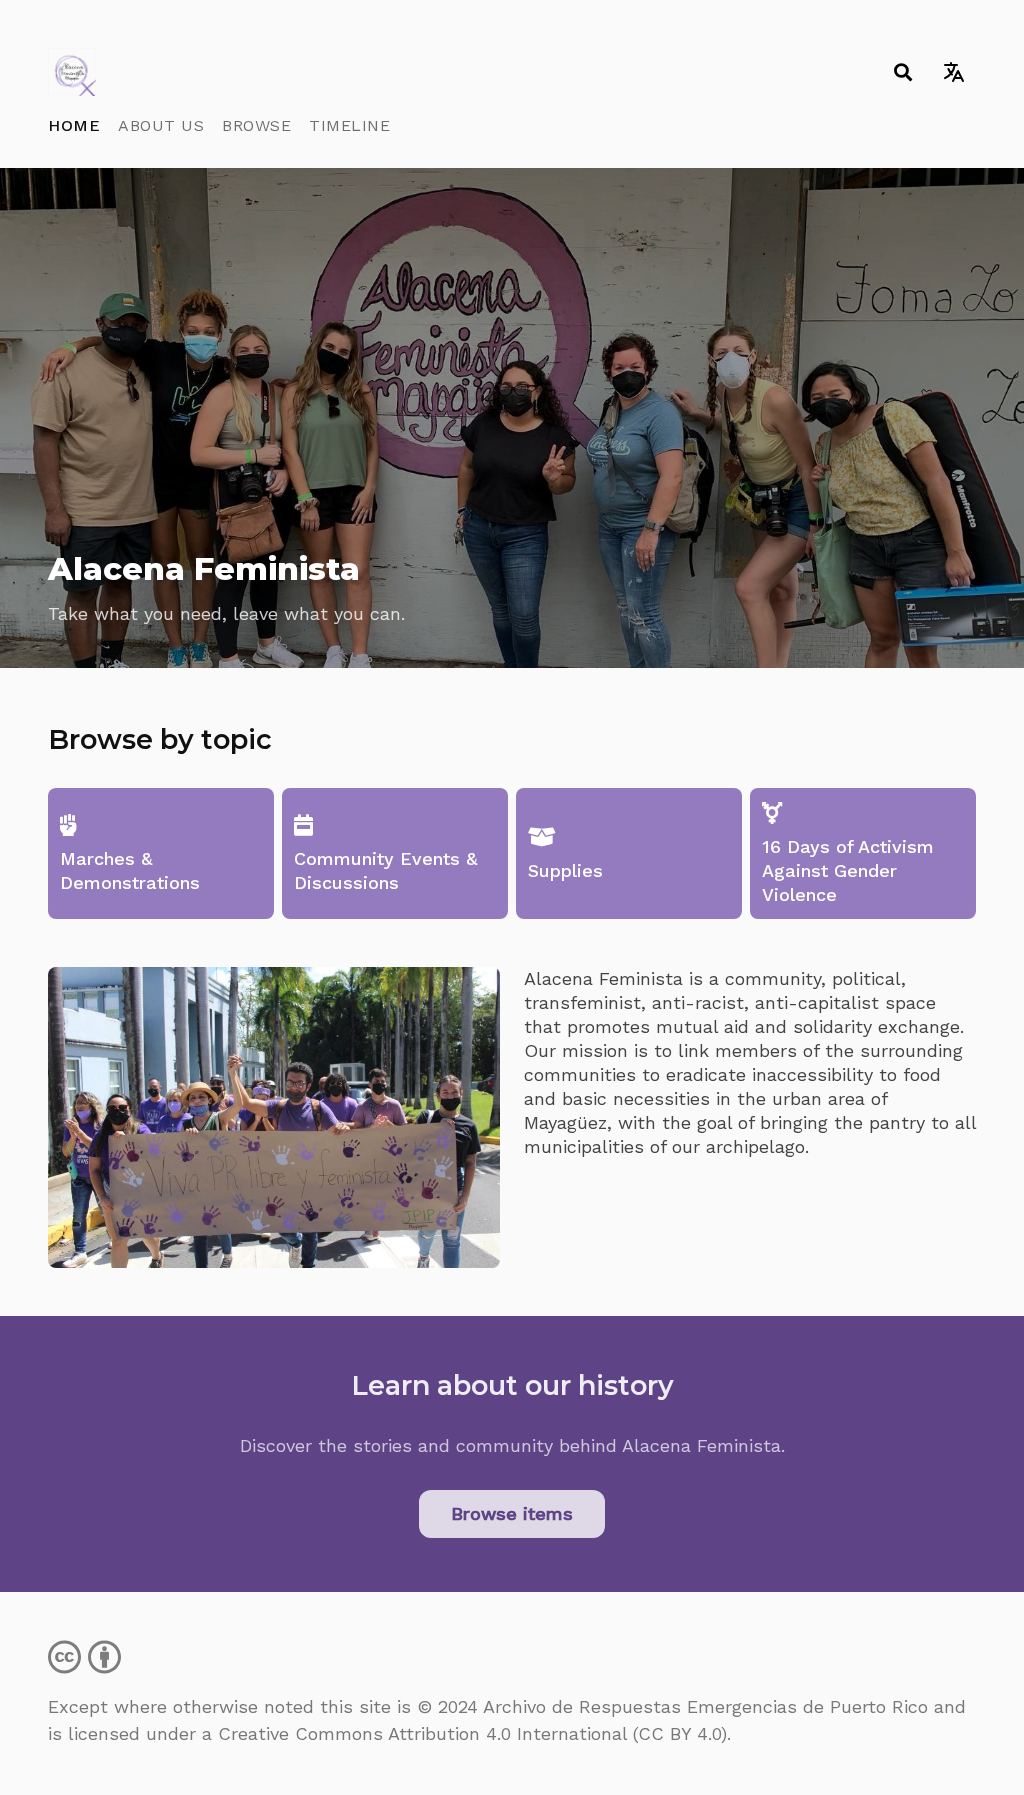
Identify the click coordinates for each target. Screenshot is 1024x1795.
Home (74, 125)
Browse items (512, 1513)
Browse (256, 125)
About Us (161, 125)
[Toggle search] (902, 72)
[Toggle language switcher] (953, 72)
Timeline (349, 125)
